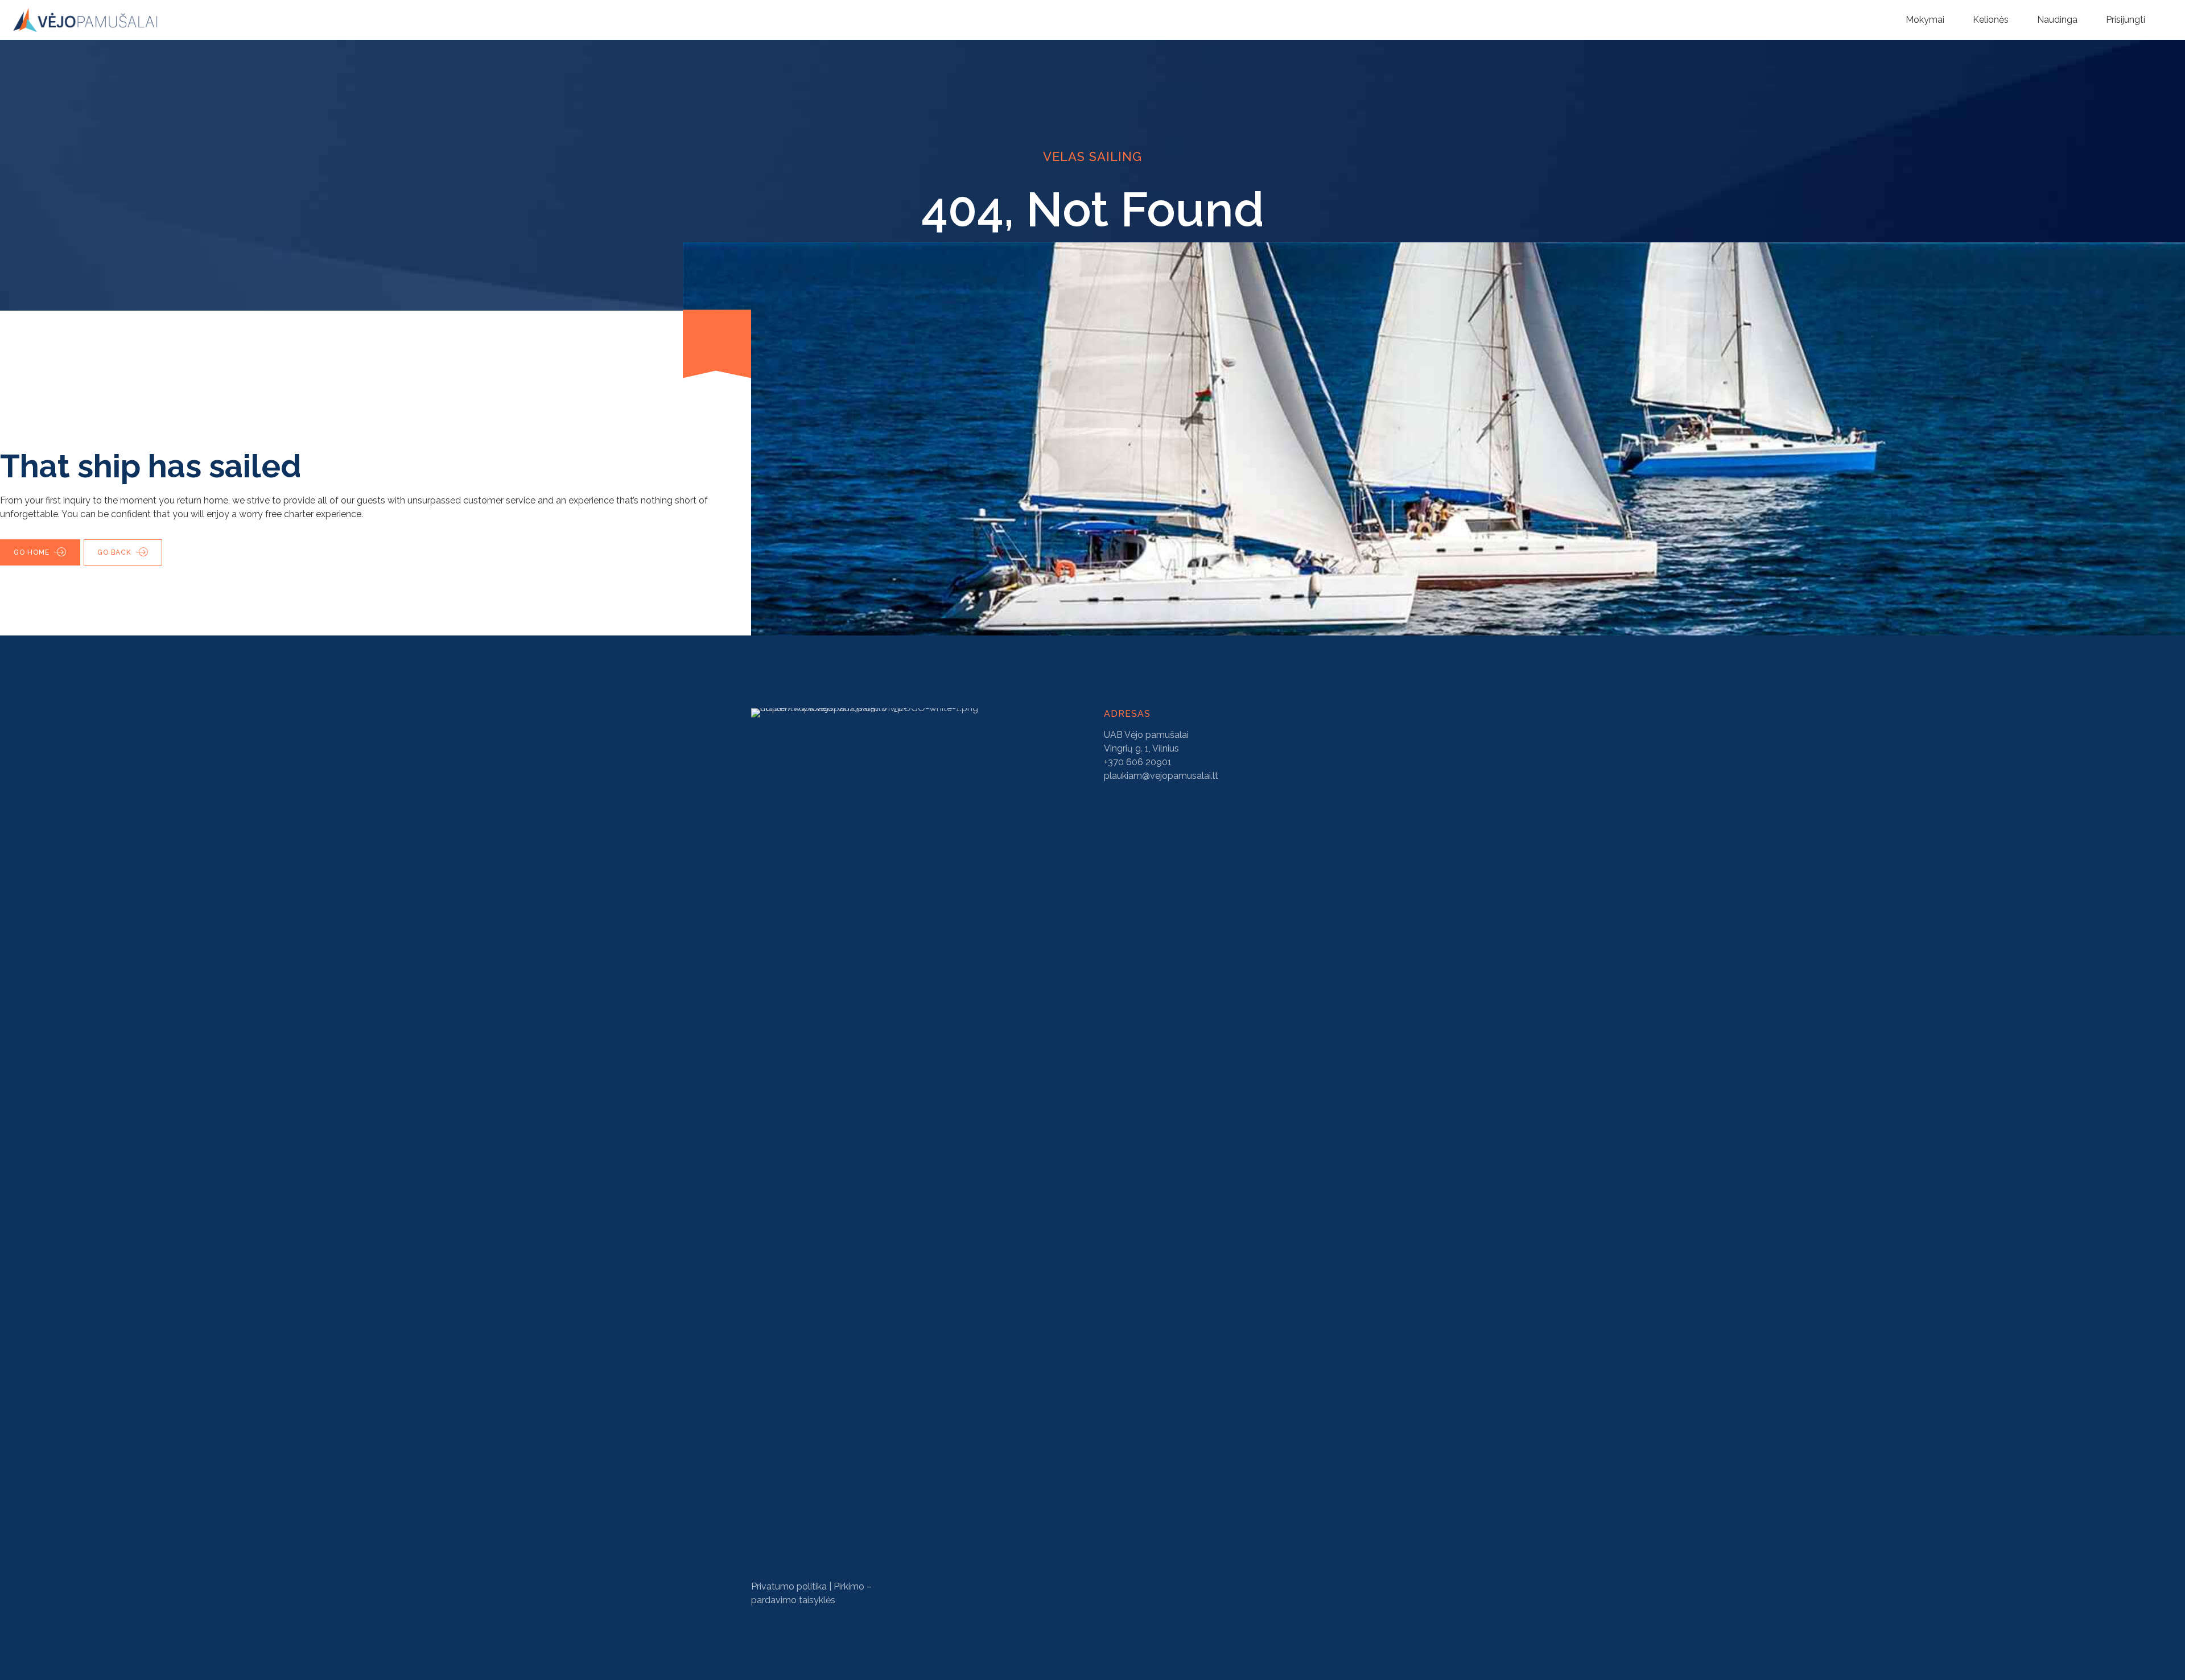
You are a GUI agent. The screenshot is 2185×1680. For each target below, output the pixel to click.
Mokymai (1925, 20)
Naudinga (2057, 20)
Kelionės (1991, 20)
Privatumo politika (789, 1586)
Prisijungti (2126, 20)
